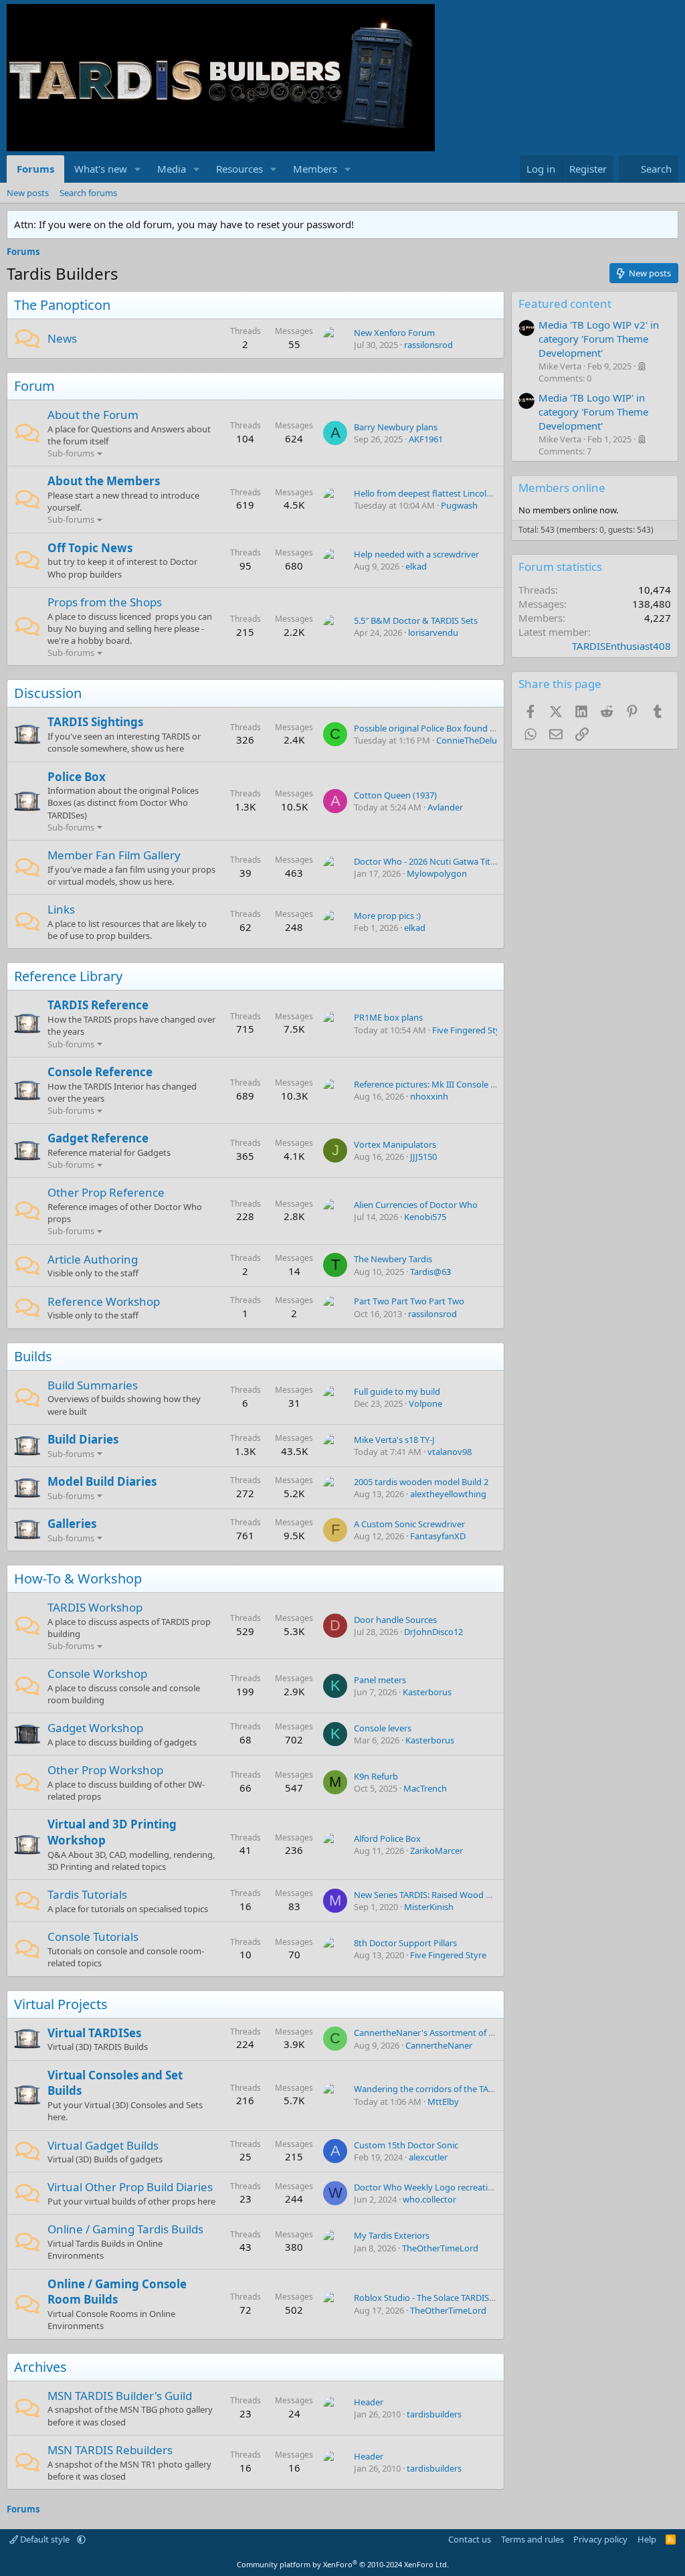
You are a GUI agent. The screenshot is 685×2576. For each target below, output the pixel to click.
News (62, 338)
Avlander (445, 807)
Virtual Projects (61, 2004)
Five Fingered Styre (470, 1030)
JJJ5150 (423, 1156)
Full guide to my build (397, 1391)
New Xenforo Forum (394, 333)
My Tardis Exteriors (392, 2235)
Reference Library (68, 976)
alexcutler (428, 2157)
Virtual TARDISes (94, 2033)
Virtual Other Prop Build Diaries (130, 2187)
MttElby (443, 2101)
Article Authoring (93, 1259)
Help (647, 2539)
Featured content (565, 304)
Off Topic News (90, 548)
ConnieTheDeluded (474, 740)
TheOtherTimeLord (440, 2248)
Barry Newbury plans (396, 427)
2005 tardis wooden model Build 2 (421, 1482)
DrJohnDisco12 (433, 1632)
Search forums (88, 193)
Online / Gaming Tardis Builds (125, 2229)
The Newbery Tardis (393, 1259)
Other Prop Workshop (105, 1770)
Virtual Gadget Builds (103, 2145)
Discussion (48, 693)
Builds (33, 1356)
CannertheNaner (439, 2045)
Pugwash (459, 505)
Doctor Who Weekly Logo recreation (426, 2187)
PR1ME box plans (388, 1017)
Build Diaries (83, 1439)
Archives (40, 2367)
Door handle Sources (395, 1620)
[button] (138, 169)
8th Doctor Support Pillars (405, 1943)
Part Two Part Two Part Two (409, 1301)
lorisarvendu (433, 632)
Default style (45, 2539)
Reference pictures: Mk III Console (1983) (434, 1084)
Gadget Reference (98, 1138)
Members (315, 169)
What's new (101, 169)
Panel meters (380, 1680)
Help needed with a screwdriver (416, 554)
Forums (35, 169)
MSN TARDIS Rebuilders (110, 2450)
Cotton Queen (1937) (395, 795)
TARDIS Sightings (95, 722)
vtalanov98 (450, 1452)
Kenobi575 (425, 1217)
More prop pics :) (387, 916)
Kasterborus (427, 1692)
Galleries (72, 1524)
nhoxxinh (429, 1096)
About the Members (104, 481)
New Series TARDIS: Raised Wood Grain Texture (447, 1895)
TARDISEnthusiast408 (621, 646)
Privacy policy (600, 2539)
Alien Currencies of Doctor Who (416, 1205)
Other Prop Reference (106, 1192)
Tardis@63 (430, 1272)
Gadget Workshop (95, 1728)
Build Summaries (93, 1385)
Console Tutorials (93, 1937)
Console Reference (100, 1072)
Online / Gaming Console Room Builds (117, 2292)
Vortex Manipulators (395, 1144)
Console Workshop (97, 1673)
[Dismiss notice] (665, 225)
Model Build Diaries (102, 1481)
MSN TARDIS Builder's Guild (120, 2396)
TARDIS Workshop (95, 1607)
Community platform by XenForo (343, 2564)
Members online (562, 488)
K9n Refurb (376, 1776)
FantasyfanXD (438, 1536)
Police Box (77, 777)
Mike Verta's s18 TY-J (394, 1440)
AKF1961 (426, 439)
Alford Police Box (387, 1838)
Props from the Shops (105, 602)
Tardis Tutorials (87, 1894)
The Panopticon (62, 305)
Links (61, 909)
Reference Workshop (104, 1301)
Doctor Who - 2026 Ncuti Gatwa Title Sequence (446, 861)
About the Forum (93, 415)
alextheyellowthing (448, 1494)
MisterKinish (429, 1907)
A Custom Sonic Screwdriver (409, 1524)
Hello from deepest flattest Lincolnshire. (433, 493)
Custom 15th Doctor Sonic (406, 2145)
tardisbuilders (434, 2414)
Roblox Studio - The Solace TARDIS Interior (437, 2298)
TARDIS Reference (98, 1005)
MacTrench (425, 1788)
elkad (416, 566)
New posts (28, 193)
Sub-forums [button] (71, 453)
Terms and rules (532, 2539)
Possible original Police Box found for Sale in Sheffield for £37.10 (480, 728)
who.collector (429, 2199)
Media (172, 169)
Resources (239, 169)
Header (369, 2402)
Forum (34, 386)
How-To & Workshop (78, 1578)
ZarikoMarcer (436, 1851)
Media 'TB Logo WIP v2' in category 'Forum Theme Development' (599, 339)
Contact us (470, 2539)
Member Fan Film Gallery (114, 855)
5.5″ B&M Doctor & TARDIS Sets (416, 620)
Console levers (383, 1728)
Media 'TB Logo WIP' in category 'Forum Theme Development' (593, 412)
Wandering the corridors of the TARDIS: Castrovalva (456, 2089)
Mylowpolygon (437, 873)
